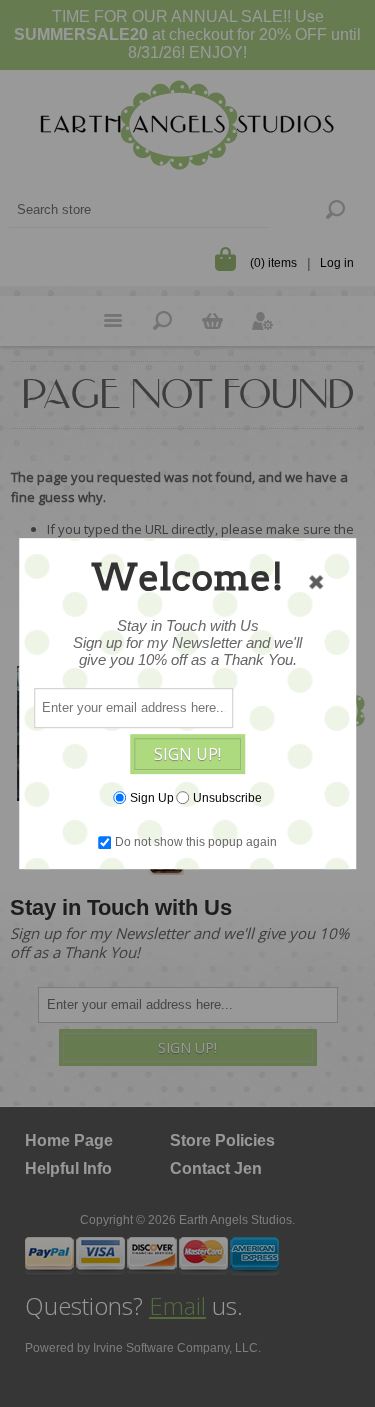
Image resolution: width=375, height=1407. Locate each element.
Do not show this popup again (196, 842)
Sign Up (152, 798)
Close (316, 582)
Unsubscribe (227, 798)
